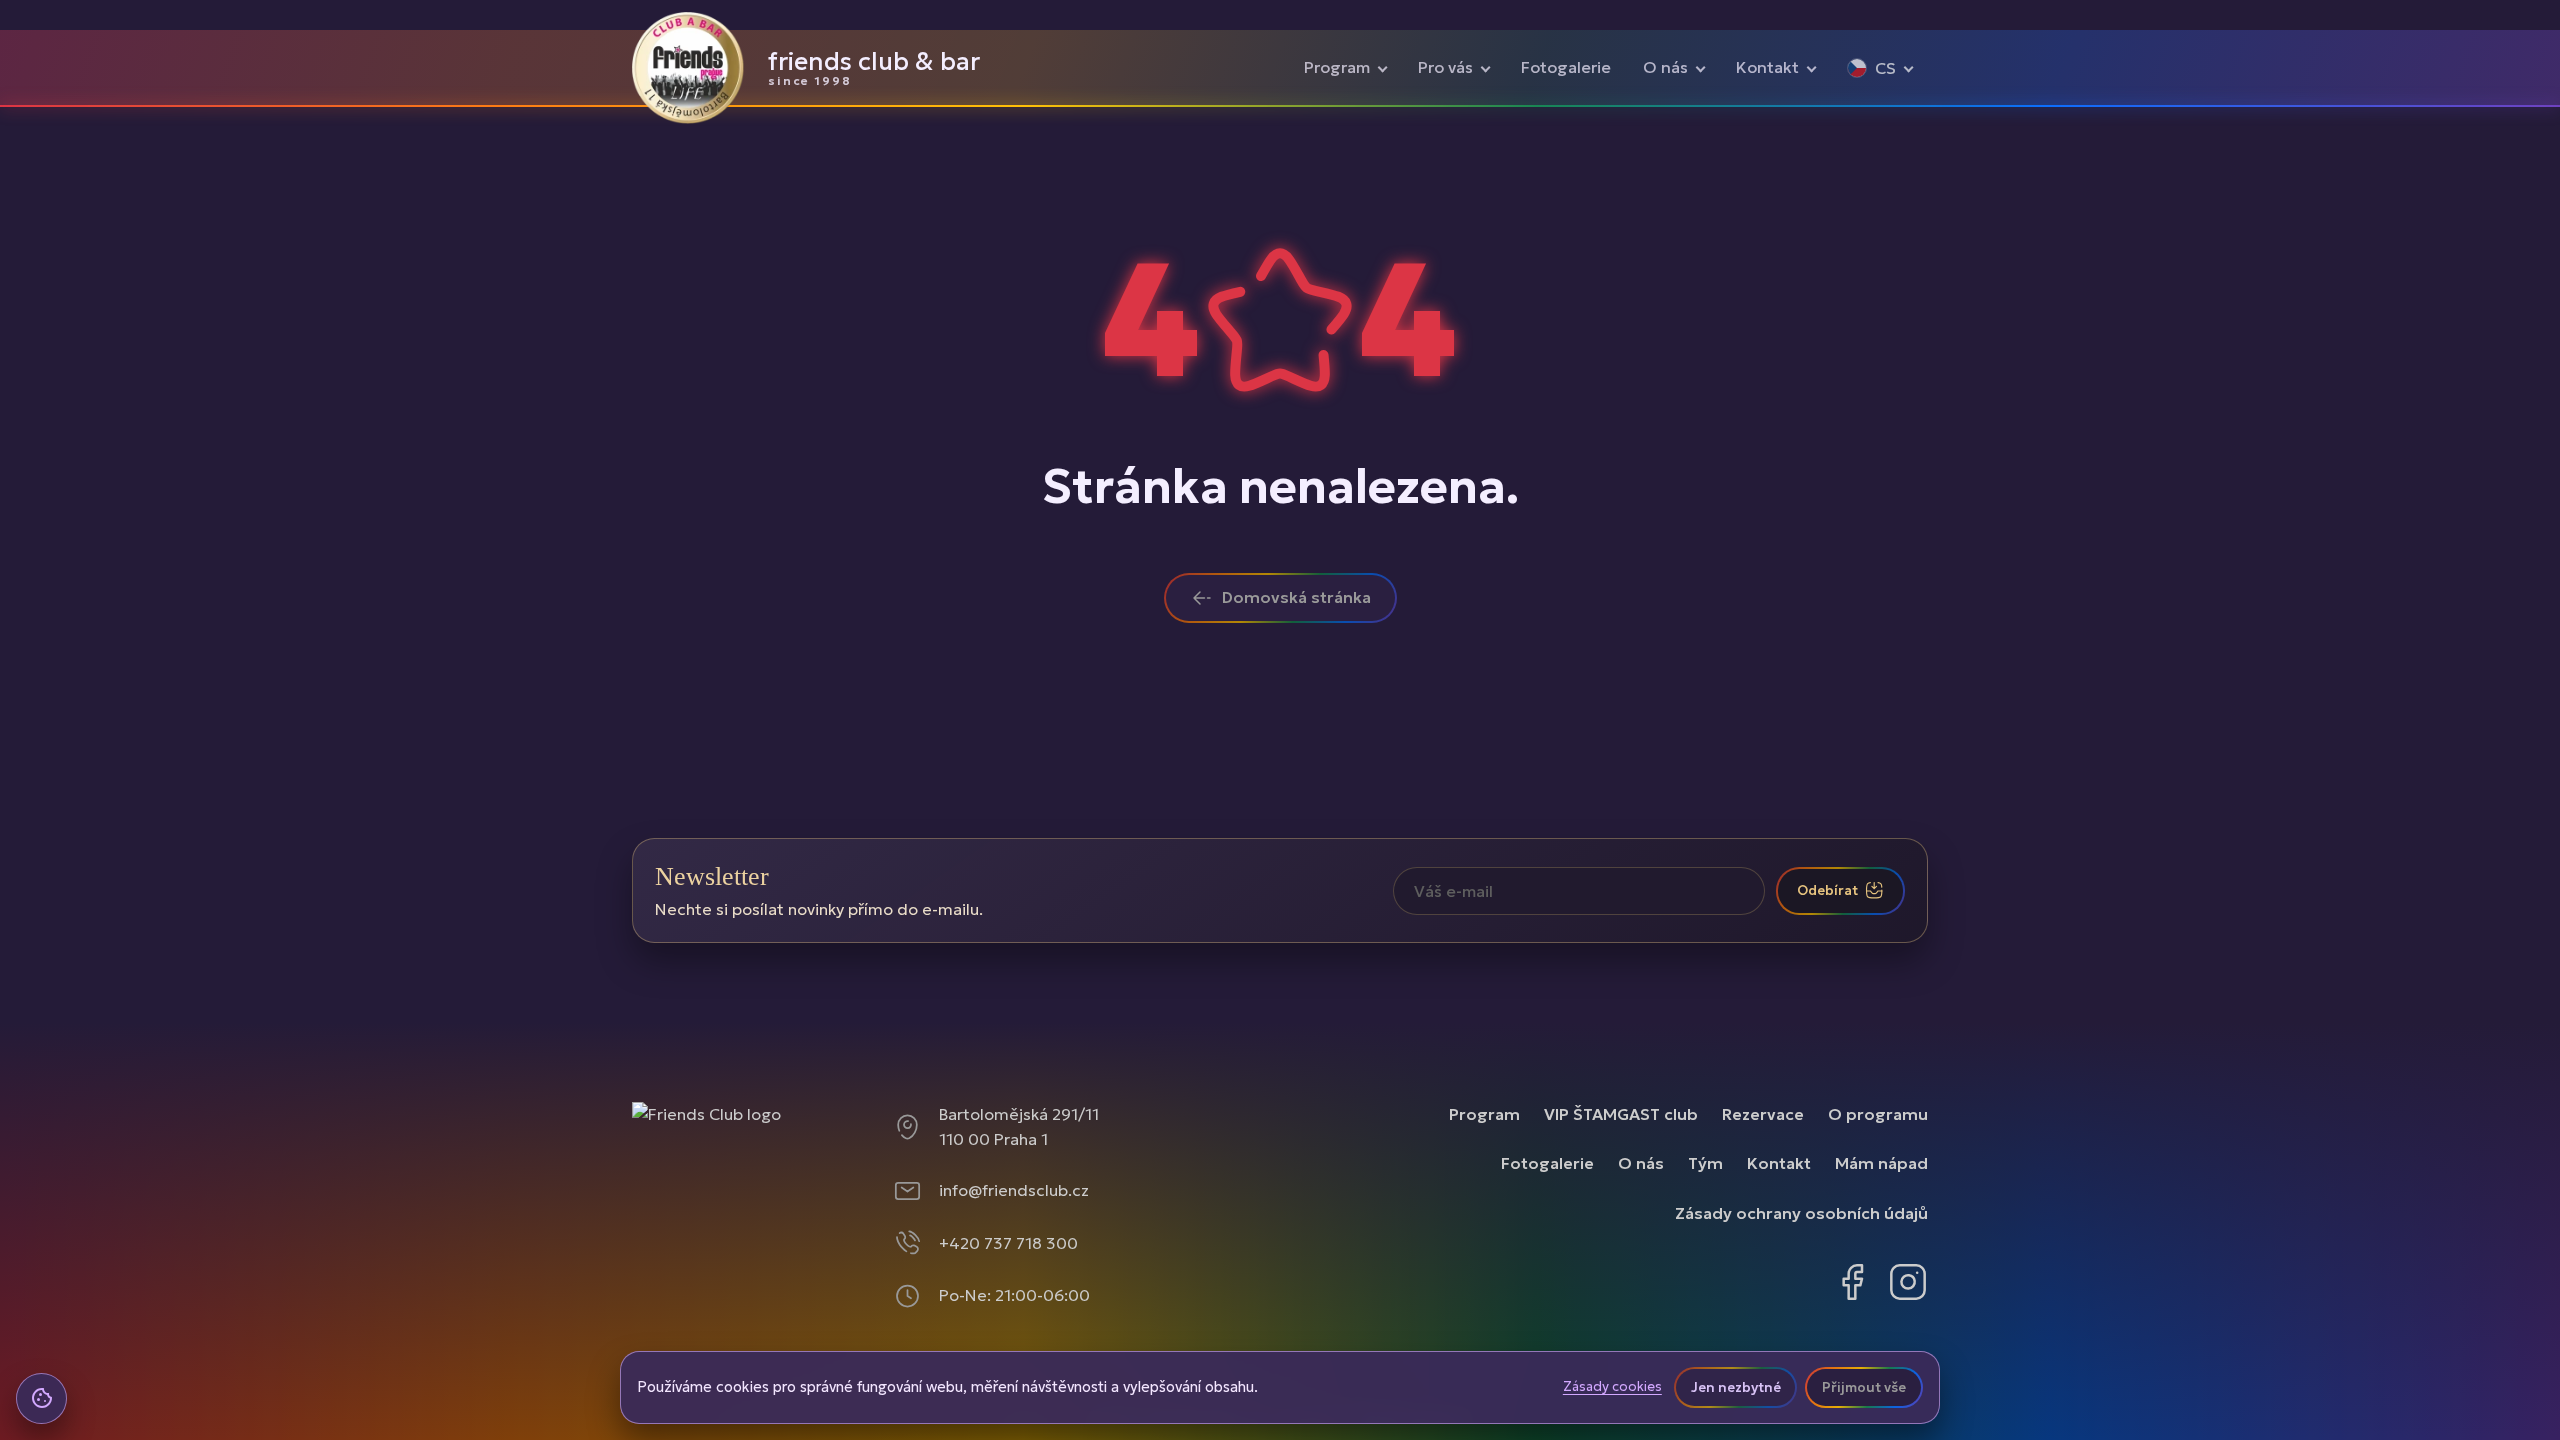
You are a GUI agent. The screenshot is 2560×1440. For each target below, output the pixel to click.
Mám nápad (1881, 1163)
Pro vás (1445, 67)
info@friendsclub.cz (1014, 1190)
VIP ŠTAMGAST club (1621, 1114)
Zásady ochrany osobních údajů (1801, 1213)
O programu (1878, 1114)
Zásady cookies (1612, 1387)
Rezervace (1763, 1114)
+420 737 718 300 (1008, 1243)
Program (1337, 67)
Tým (1705, 1163)
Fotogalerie (1566, 67)
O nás (1665, 67)
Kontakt (1767, 67)
